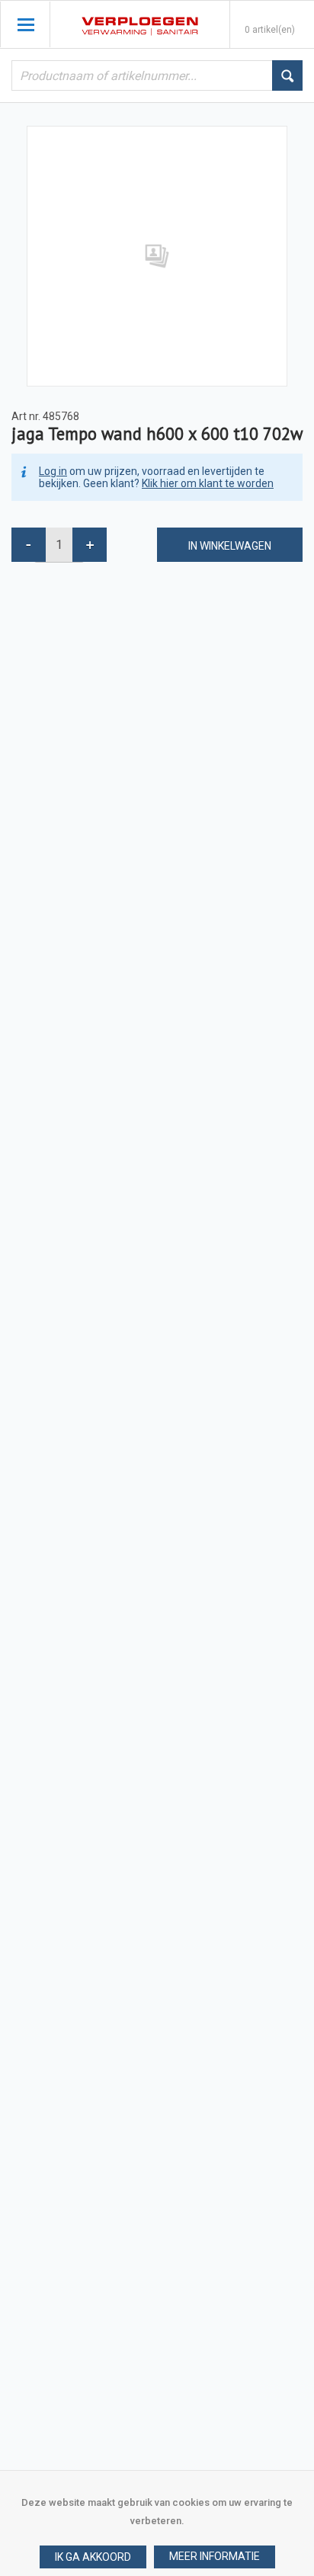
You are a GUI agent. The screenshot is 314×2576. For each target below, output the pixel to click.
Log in (53, 471)
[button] (215, 2557)
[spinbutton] (59, 545)
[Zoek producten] (287, 75)
